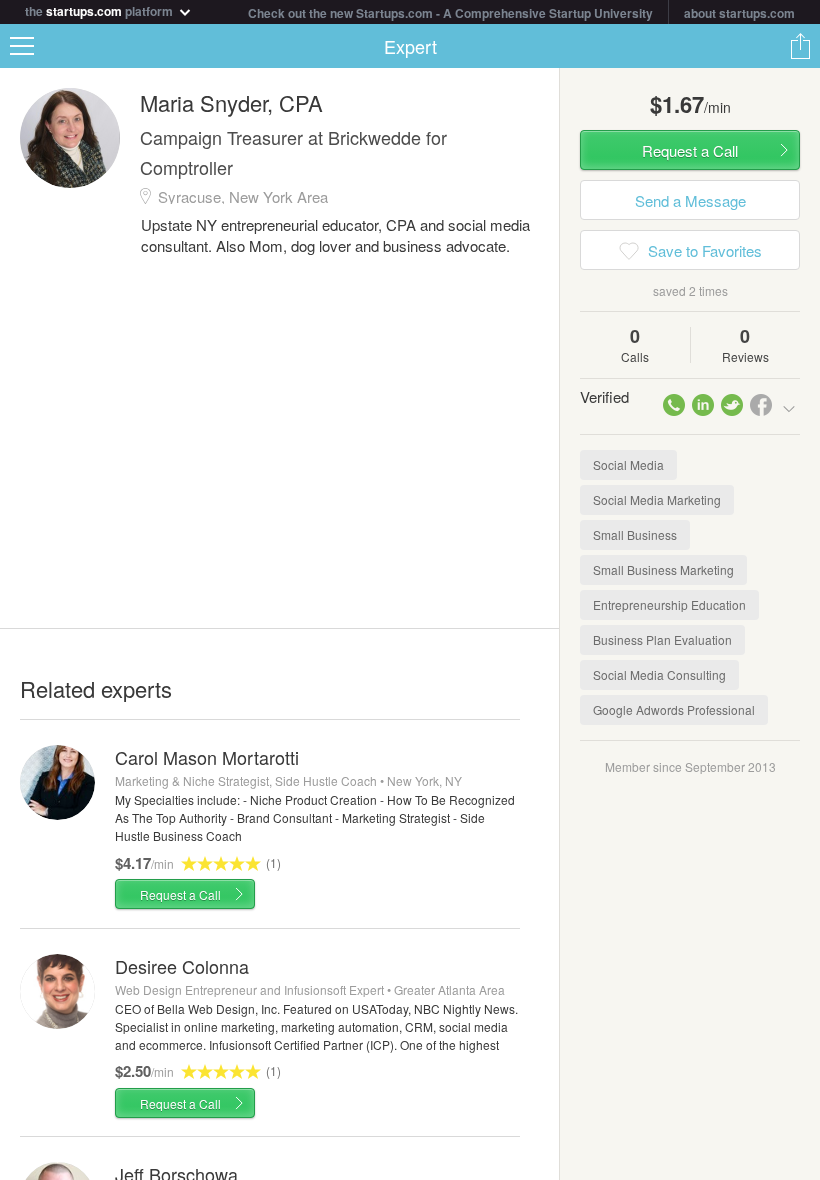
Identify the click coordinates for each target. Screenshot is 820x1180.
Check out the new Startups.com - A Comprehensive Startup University (450, 13)
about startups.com (739, 13)
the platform (100, 9)
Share (800, 46)
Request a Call (180, 894)
